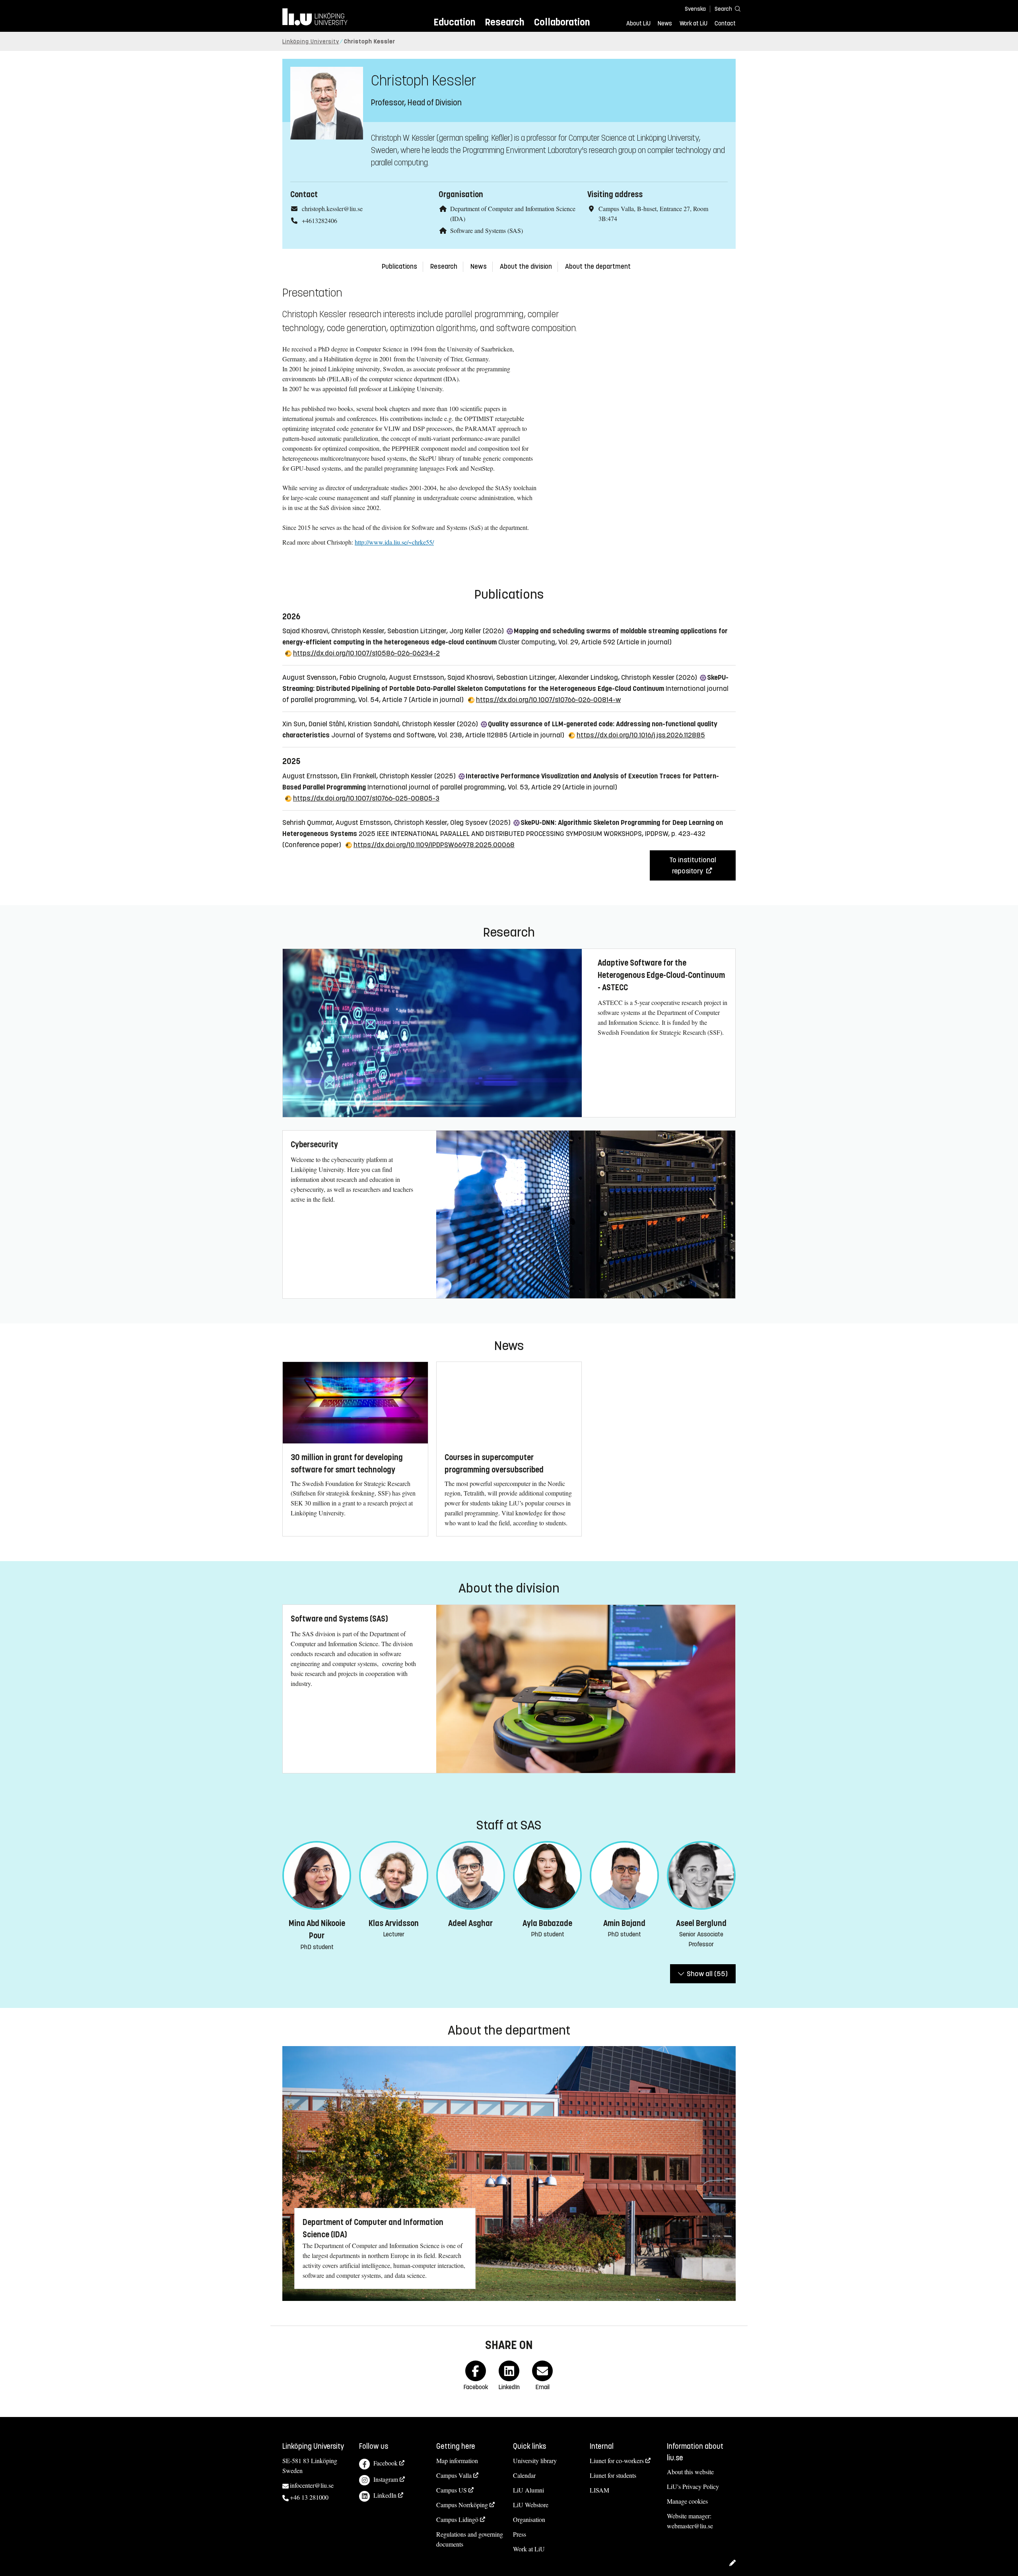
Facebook (386, 2463)
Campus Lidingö (457, 2519)
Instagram (386, 2479)
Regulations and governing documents (470, 2539)
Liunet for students (613, 2475)
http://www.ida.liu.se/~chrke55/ (394, 542)
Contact (725, 23)
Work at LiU (694, 23)
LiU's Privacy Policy (693, 2486)
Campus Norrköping (462, 2505)
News (665, 23)
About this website (690, 2472)
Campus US (452, 2490)
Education (454, 22)
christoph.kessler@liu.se (332, 209)
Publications (399, 267)
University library (535, 2461)
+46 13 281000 (309, 2497)
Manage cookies (687, 2501)
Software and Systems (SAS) (487, 230)
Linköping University (311, 42)
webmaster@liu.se (690, 2526)
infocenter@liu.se (312, 2485)
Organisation (529, 2519)
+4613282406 (320, 220)
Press (520, 2534)
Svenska (695, 9)
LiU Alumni (528, 2490)
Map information (457, 2461)
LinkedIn (385, 2495)
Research (504, 22)
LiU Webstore (531, 2505)
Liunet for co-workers (617, 2461)
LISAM (599, 2490)
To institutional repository (693, 865)
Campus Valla (454, 2475)
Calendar (524, 2475)
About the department (598, 267)
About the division (526, 267)
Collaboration (562, 22)
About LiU (638, 23)
